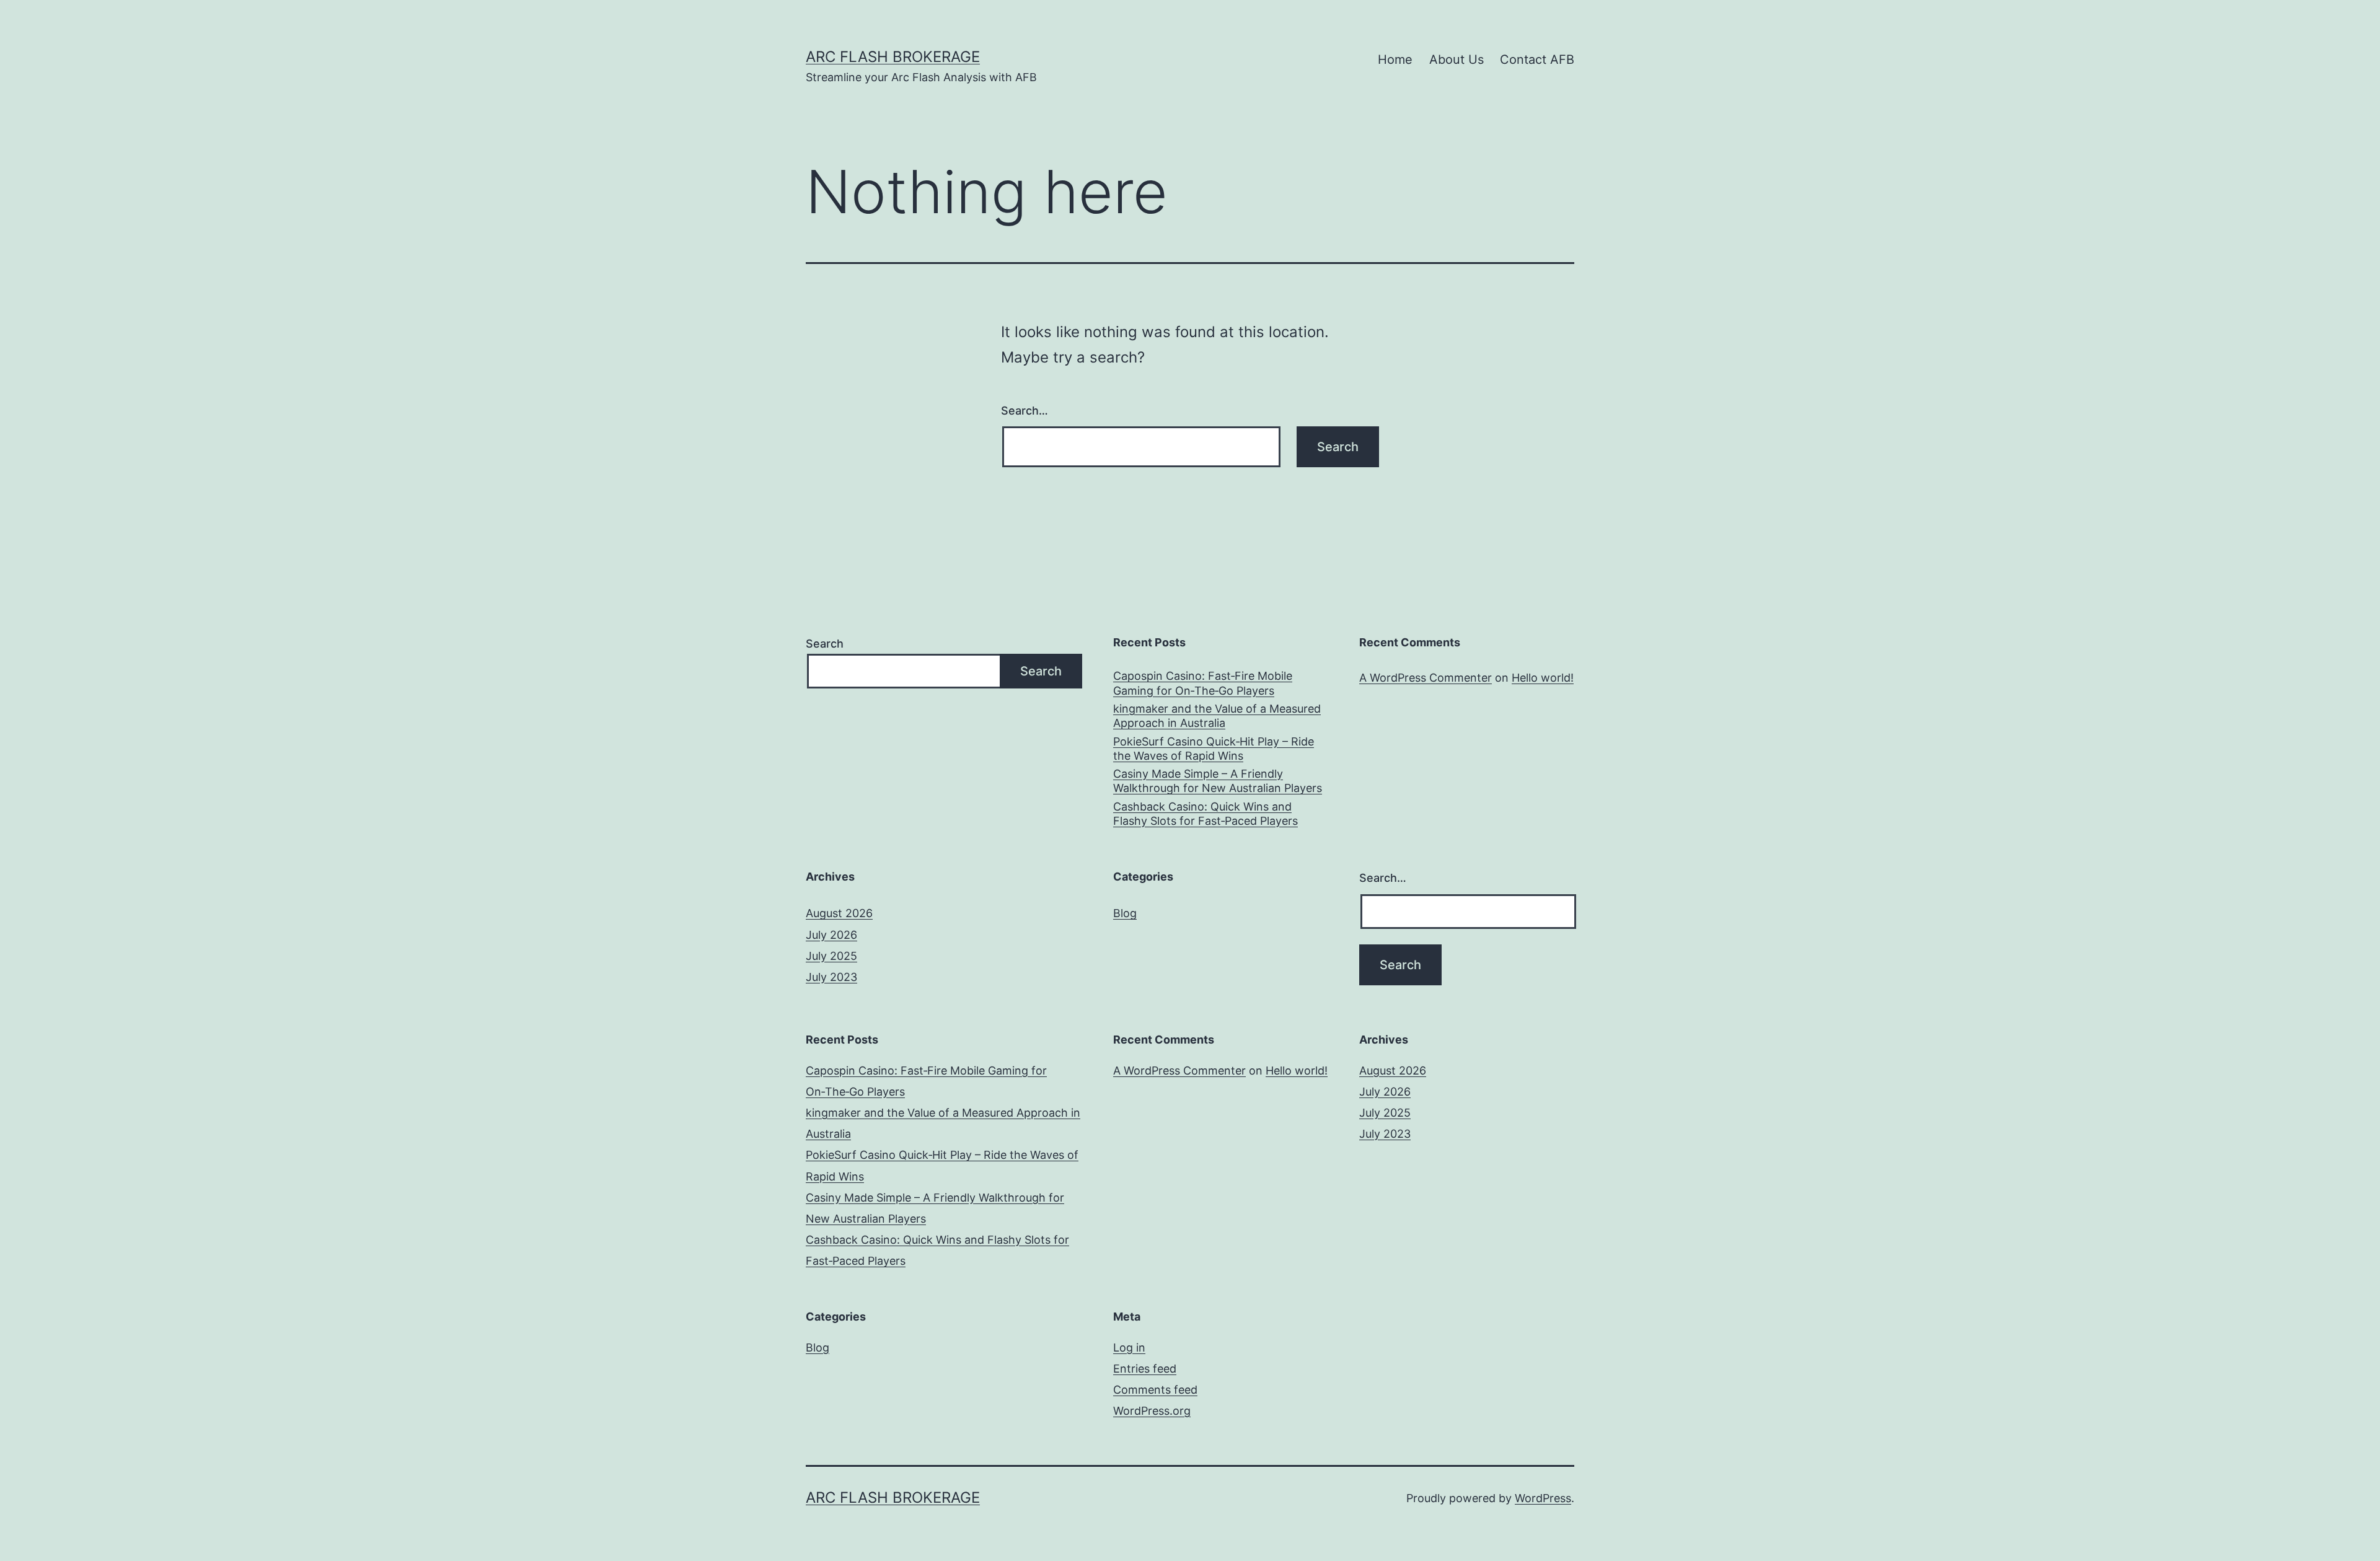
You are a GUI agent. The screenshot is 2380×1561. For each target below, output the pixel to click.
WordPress (1543, 1498)
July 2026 (831, 935)
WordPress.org (1152, 1411)
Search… (1025, 411)
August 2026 (839, 913)
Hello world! (1543, 678)
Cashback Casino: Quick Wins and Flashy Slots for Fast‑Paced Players (1205, 814)
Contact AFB (1537, 59)
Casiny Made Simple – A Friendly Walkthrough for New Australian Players (1218, 781)
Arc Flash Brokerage (893, 57)
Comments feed (1155, 1390)
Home (1395, 59)
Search (825, 644)
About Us (1457, 59)
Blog (1125, 913)
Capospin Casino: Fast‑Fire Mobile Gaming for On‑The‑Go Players (1203, 683)
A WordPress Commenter (1426, 678)
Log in (1129, 1348)
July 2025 (831, 956)
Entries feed (1145, 1369)
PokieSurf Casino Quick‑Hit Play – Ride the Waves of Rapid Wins (1214, 749)
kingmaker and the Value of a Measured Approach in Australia (1217, 716)
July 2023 (831, 977)
